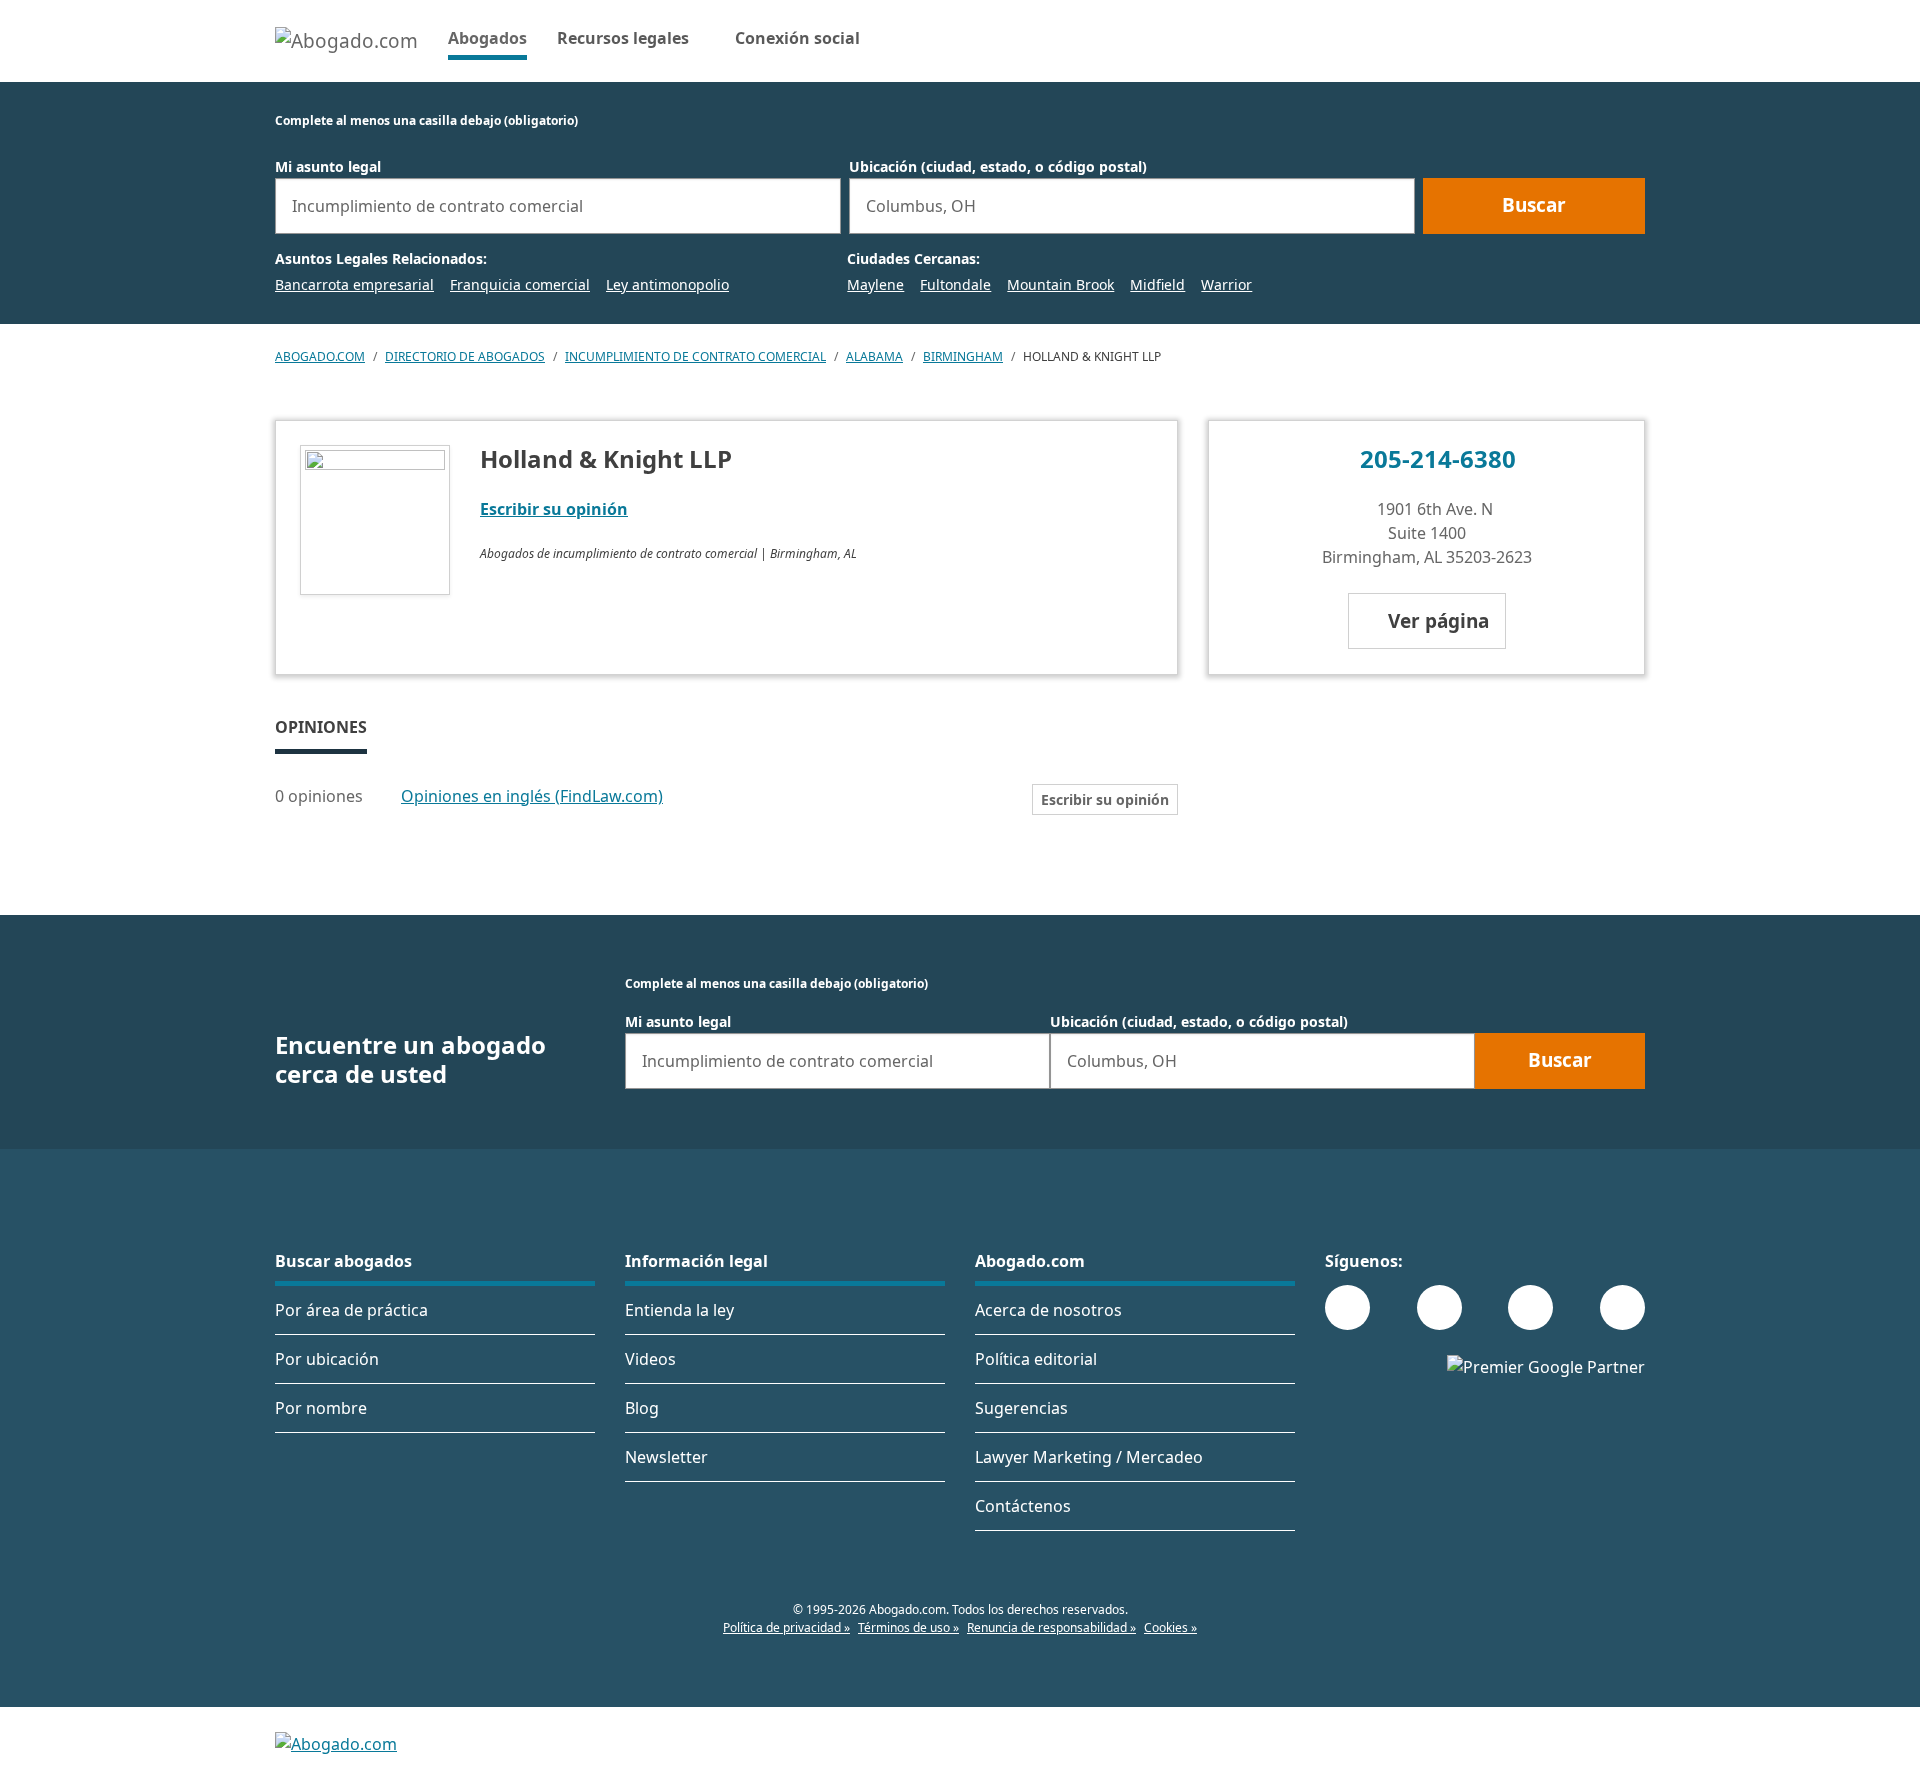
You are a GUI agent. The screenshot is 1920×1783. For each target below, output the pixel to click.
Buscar (1534, 205)
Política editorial (1036, 1359)
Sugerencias (1021, 1408)
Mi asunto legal (328, 167)
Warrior (1226, 284)
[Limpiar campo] (817, 206)
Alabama (874, 356)
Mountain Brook (1060, 284)
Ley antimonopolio (667, 284)
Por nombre (321, 1408)
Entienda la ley (679, 1310)
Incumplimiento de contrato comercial (695, 356)
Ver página (1438, 621)
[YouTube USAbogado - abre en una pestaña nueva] (1622, 1307)
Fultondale (955, 284)
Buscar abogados (343, 1261)
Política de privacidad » (786, 1627)
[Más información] (376, 797)
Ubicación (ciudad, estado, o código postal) (998, 167)
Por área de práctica (351, 1310)
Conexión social (797, 38)
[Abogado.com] (346, 41)
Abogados (487, 37)
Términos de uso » (908, 1627)
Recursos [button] (623, 38)
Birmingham (963, 356)
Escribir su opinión (554, 509)
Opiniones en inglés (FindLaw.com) (532, 796)
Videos (650, 1359)
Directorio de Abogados (465, 356)
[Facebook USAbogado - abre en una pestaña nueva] (1347, 1307)
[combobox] (558, 206)
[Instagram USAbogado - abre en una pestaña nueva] (1439, 1307)
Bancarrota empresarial (354, 284)
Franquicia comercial (520, 284)
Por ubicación (327, 1359)
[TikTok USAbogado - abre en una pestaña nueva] (1530, 1307)
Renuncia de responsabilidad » (1051, 1627)
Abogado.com (320, 356)
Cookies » (1170, 1627)
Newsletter (666, 1457)
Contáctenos (1023, 1506)
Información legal (696, 1261)
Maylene (875, 284)
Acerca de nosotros (1048, 1310)
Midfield (1157, 284)
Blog (642, 1408)
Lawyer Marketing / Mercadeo (1089, 1457)
